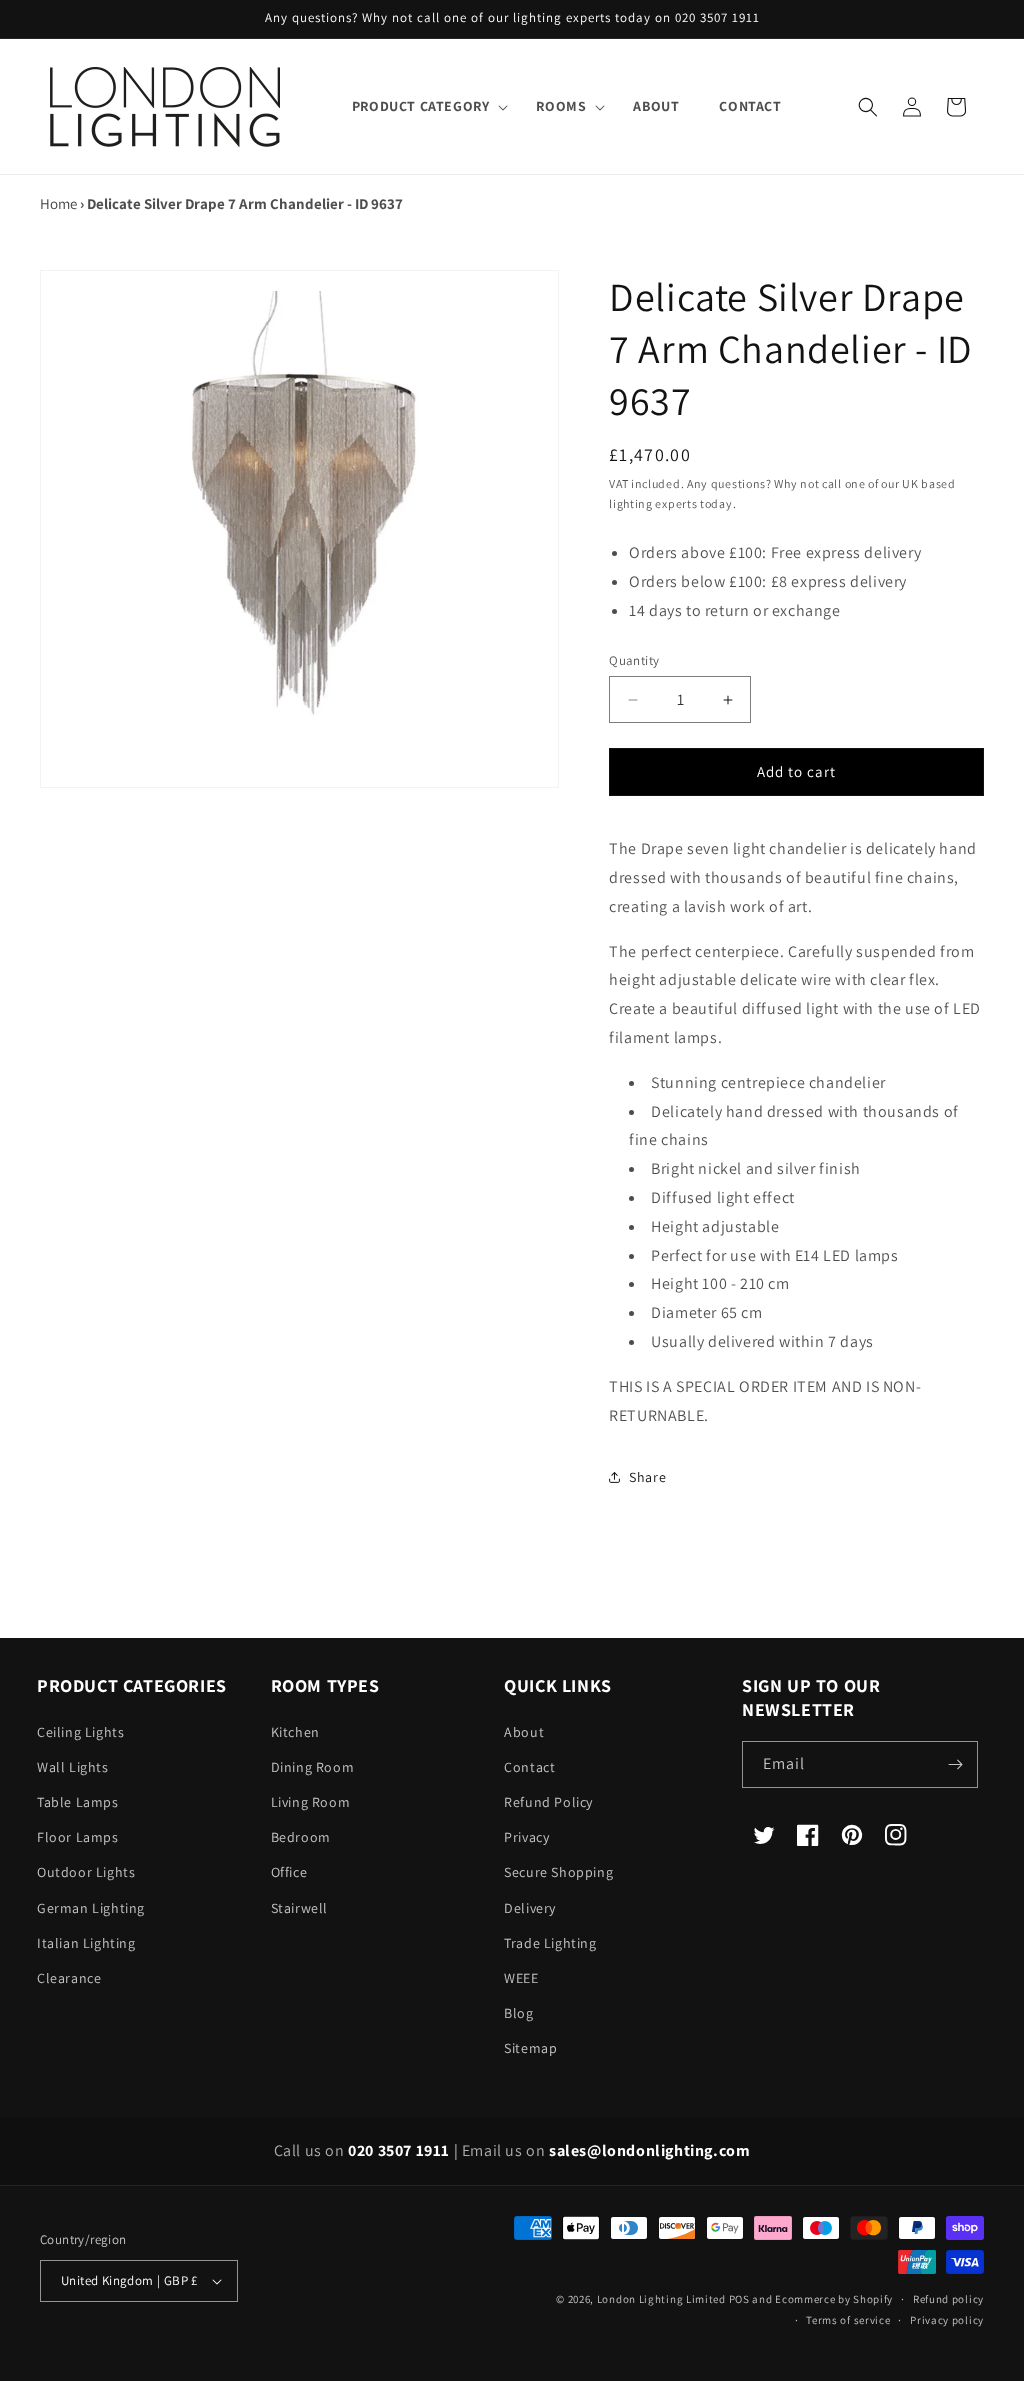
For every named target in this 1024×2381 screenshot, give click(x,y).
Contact (529, 1767)
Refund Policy (548, 1802)
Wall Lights (73, 1767)
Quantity (634, 660)
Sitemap (530, 2048)
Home (58, 203)
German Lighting (91, 1908)
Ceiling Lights (80, 1732)
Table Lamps (78, 1802)
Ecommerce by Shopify (834, 2299)
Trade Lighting (550, 1943)
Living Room (311, 1802)
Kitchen (295, 1732)
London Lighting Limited (661, 2299)
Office (289, 1872)
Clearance (69, 1978)
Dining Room (313, 1767)
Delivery (530, 1908)
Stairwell (299, 1908)
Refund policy (948, 2299)
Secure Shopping (558, 1872)
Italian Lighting (86, 1943)
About (524, 1732)
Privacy (526, 1837)
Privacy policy (947, 2320)
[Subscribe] (955, 1764)
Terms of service (848, 2320)
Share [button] (647, 1477)
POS (739, 2299)
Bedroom (301, 1837)
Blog (518, 2013)
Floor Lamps (78, 1837)
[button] (424, 106)
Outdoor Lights (86, 1872)
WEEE (521, 1978)
